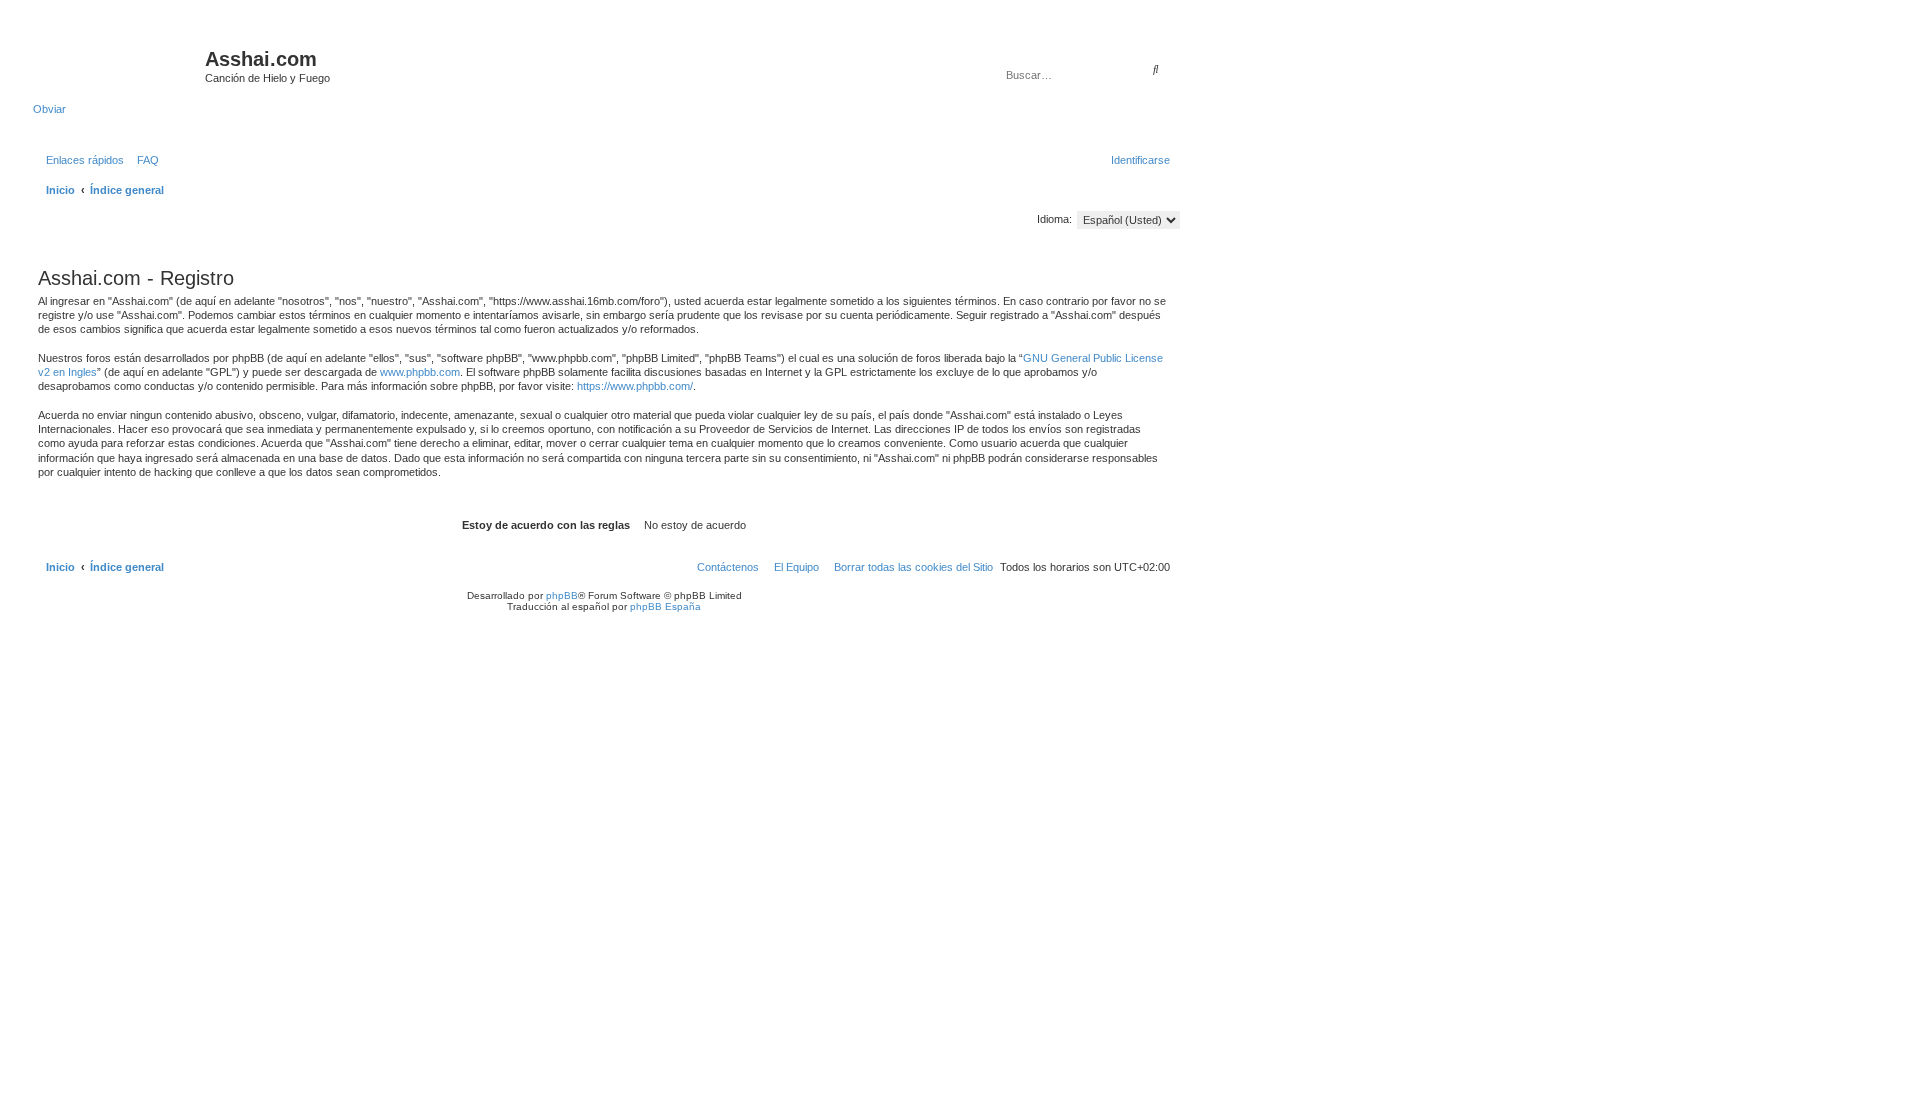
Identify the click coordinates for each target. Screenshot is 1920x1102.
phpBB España (665, 606)
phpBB (562, 595)
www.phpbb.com (420, 372)
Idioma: (1054, 219)
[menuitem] (144, 160)
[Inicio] (119, 65)
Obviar (49, 109)
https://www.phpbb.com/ (635, 386)
